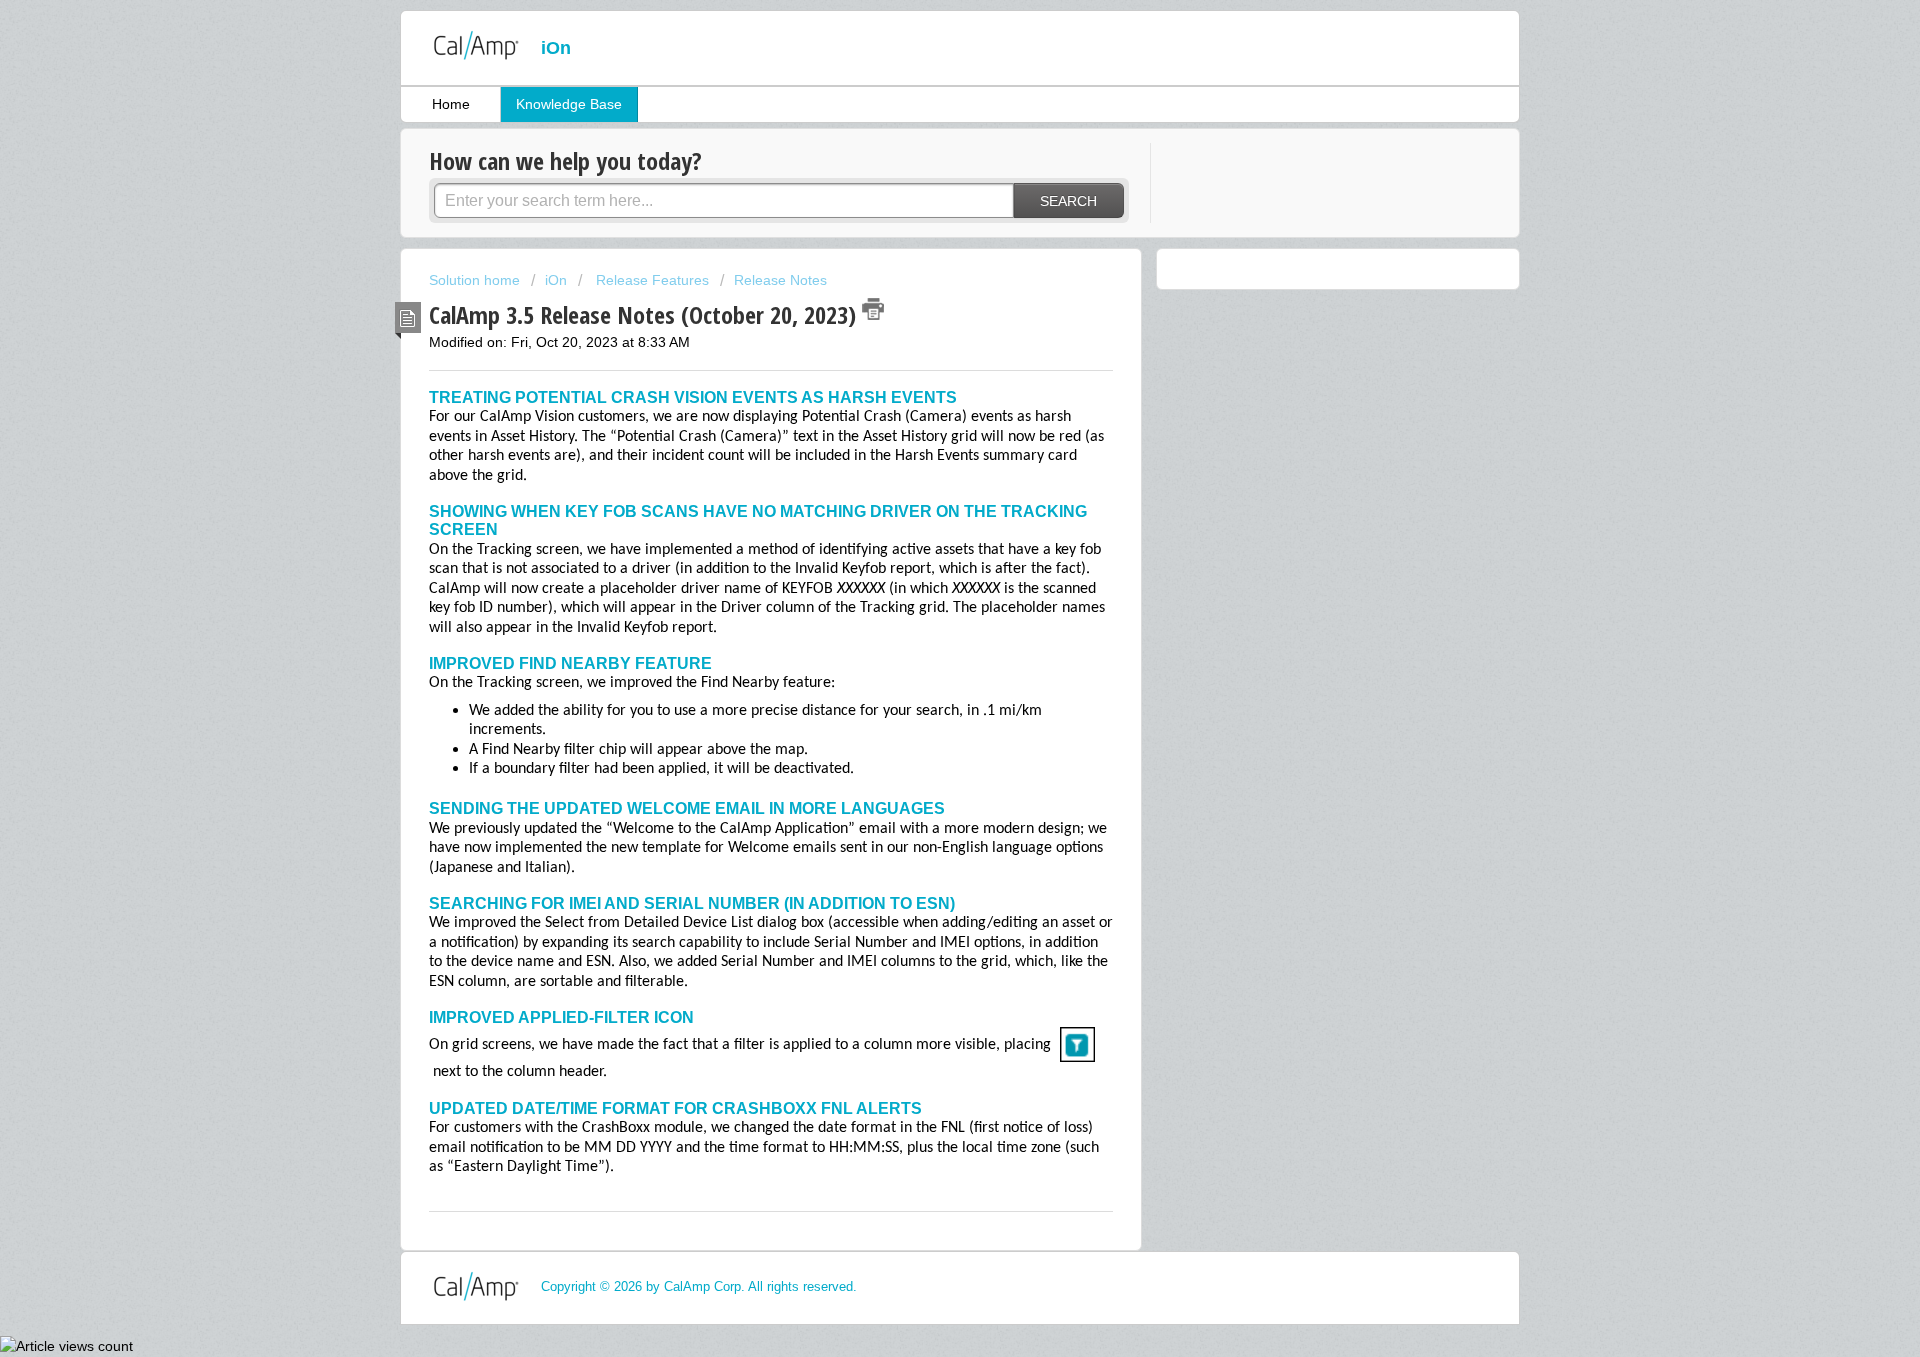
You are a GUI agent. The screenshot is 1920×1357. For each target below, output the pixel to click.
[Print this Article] (873, 309)
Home (451, 104)
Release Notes (780, 280)
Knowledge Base (569, 104)
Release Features (650, 280)
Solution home (476, 280)
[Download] (923, 421)
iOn (558, 280)
